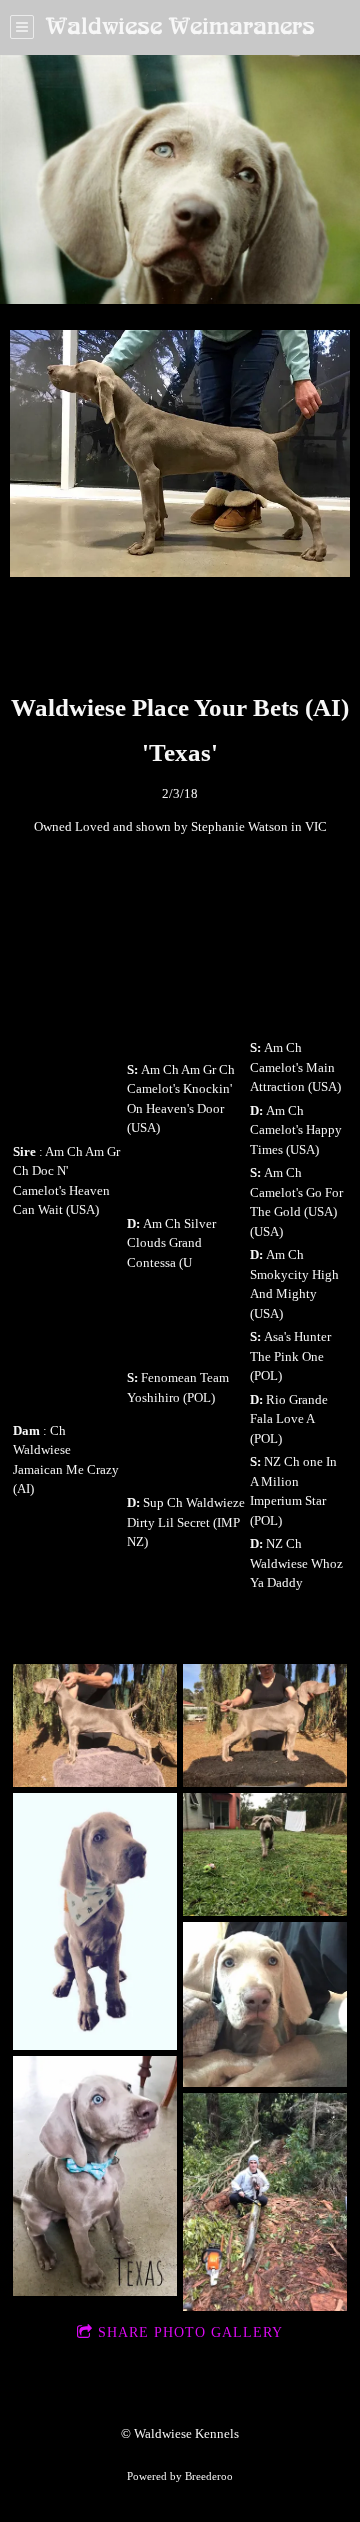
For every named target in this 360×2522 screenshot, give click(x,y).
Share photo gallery (190, 2332)
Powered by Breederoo (180, 2476)
